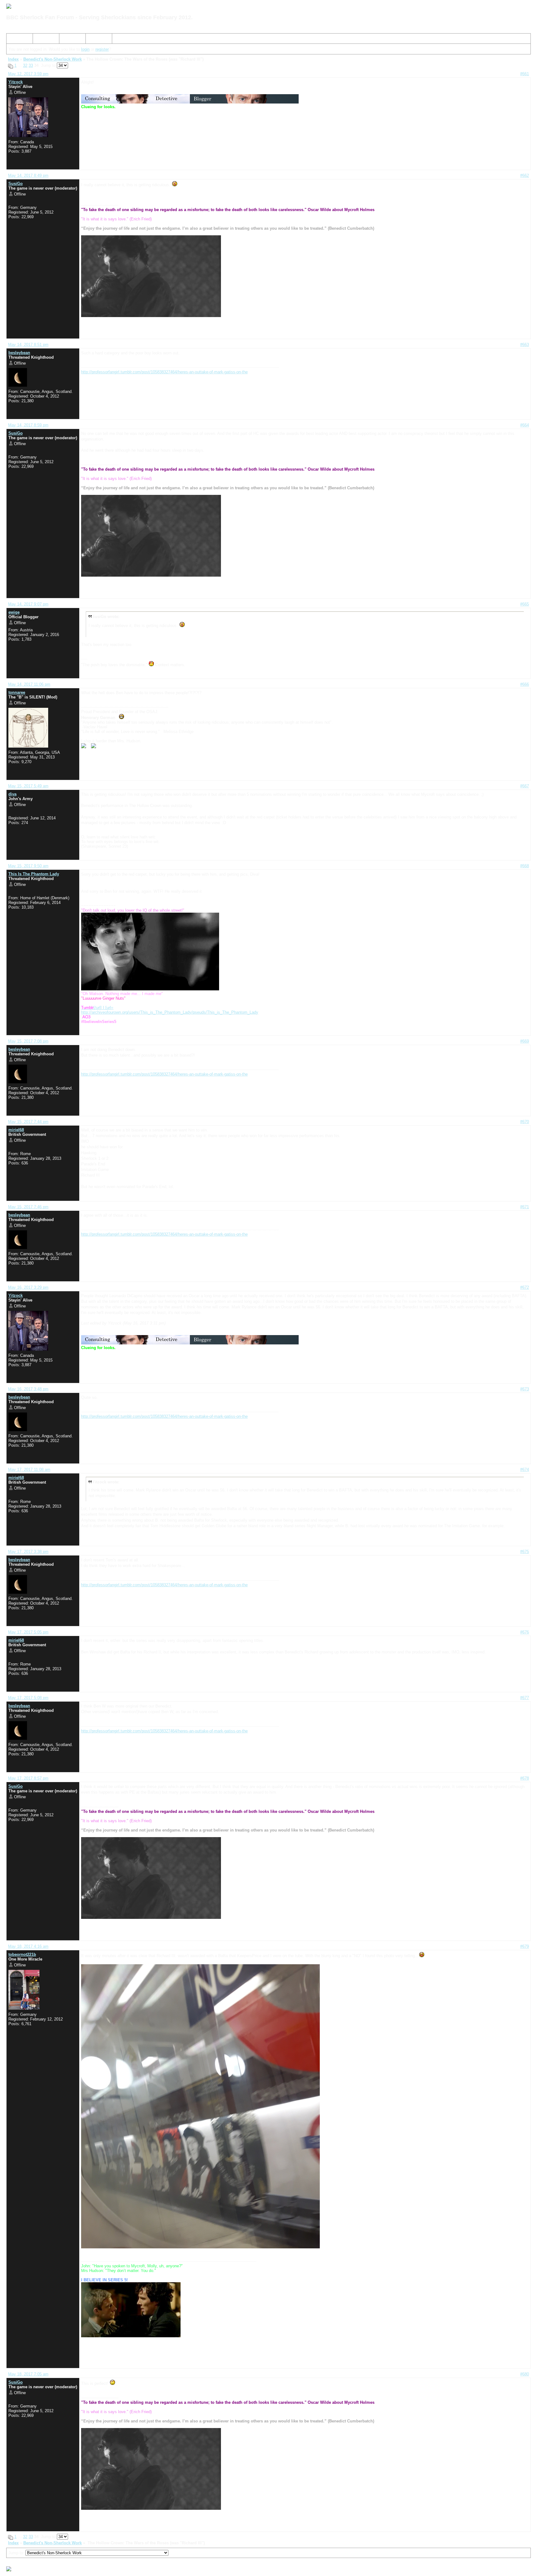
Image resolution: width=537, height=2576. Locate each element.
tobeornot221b (22, 1954)
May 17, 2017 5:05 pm (28, 1632)
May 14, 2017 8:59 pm (28, 425)
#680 (525, 2374)
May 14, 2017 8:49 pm (28, 175)
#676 (525, 1632)
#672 (525, 1287)
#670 (525, 1122)
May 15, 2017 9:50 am (28, 866)
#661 (525, 74)
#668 (525, 866)
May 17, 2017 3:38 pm (28, 1552)
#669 (525, 1041)
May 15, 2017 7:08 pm (28, 1041)
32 (25, 65)
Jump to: (17, 2553)
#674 (525, 1470)
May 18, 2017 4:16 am (28, 1946)
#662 (525, 175)
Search (42, 40)
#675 (525, 1552)
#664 (525, 425)
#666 (525, 684)
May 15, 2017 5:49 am (28, 786)
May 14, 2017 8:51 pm (28, 345)
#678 (525, 1778)
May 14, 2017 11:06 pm (29, 684)
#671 (525, 1207)
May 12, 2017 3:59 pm (28, 74)
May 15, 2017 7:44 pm (28, 1122)
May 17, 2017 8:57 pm (28, 1778)
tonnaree (17, 692)
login (85, 49)
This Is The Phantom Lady (34, 874)
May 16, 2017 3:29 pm (28, 1287)
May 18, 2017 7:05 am (28, 2374)
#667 (525, 786)
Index (14, 40)
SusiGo (16, 184)
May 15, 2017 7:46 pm (28, 1207)
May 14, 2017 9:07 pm (28, 604)
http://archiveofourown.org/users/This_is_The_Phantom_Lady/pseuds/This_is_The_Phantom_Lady (170, 1012)
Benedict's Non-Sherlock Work (53, 59)
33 (31, 65)
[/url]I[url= (97, 1008)
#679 (525, 1946)
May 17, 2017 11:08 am (29, 1470)
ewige (14, 612)
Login (93, 40)
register (102, 49)
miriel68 (16, 1130)
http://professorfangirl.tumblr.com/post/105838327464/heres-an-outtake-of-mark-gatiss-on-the (164, 372)
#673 (525, 1389)
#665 (525, 604)
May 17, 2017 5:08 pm (28, 1698)
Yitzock (16, 82)
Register (69, 40)
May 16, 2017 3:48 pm (28, 1389)
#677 (525, 1698)
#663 (525, 345)
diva (12, 794)
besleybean (19, 353)
